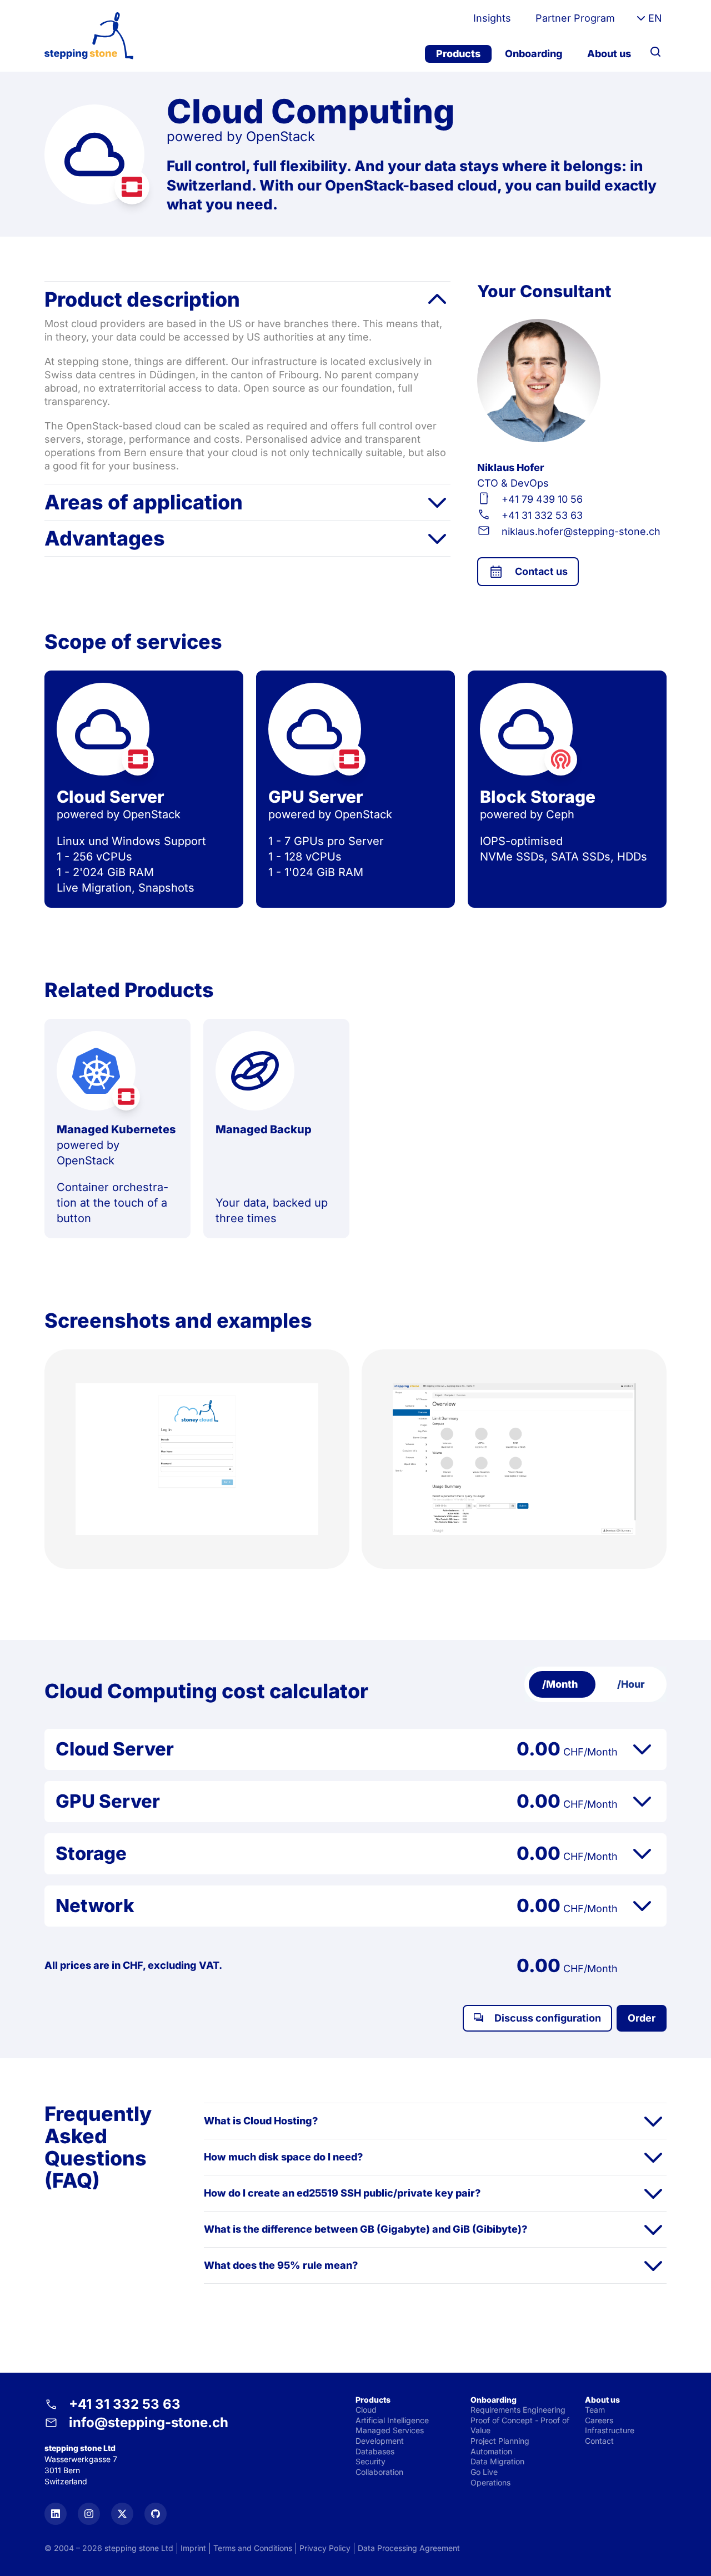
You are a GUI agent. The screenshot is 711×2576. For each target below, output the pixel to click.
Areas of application (144, 502)
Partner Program (575, 18)
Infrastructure (610, 2430)
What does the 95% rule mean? (281, 2265)
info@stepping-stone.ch (149, 2422)
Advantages (105, 538)
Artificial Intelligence (392, 2420)
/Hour (631, 1684)
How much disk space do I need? (283, 2157)
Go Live (484, 2472)
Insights (492, 18)
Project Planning (500, 2441)
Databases (375, 2451)
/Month (560, 1684)
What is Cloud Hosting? (261, 2121)
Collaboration (379, 2472)
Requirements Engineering (518, 2410)
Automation (491, 2451)
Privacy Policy (325, 2548)
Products (458, 54)
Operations (490, 2482)
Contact (599, 2441)
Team (595, 2410)
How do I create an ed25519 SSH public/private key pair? (342, 2193)
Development (380, 2441)
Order (642, 2018)
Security (370, 2461)
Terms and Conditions (253, 2548)
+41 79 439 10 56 (542, 499)
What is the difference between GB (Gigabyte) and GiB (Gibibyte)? (365, 2229)
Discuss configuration (548, 2018)
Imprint (193, 2548)
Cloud (366, 2410)
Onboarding (534, 54)
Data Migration (497, 2461)
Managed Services (390, 2430)
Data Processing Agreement (409, 2548)
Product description (142, 299)
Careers (599, 2420)
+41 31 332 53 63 (542, 515)
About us (609, 54)
